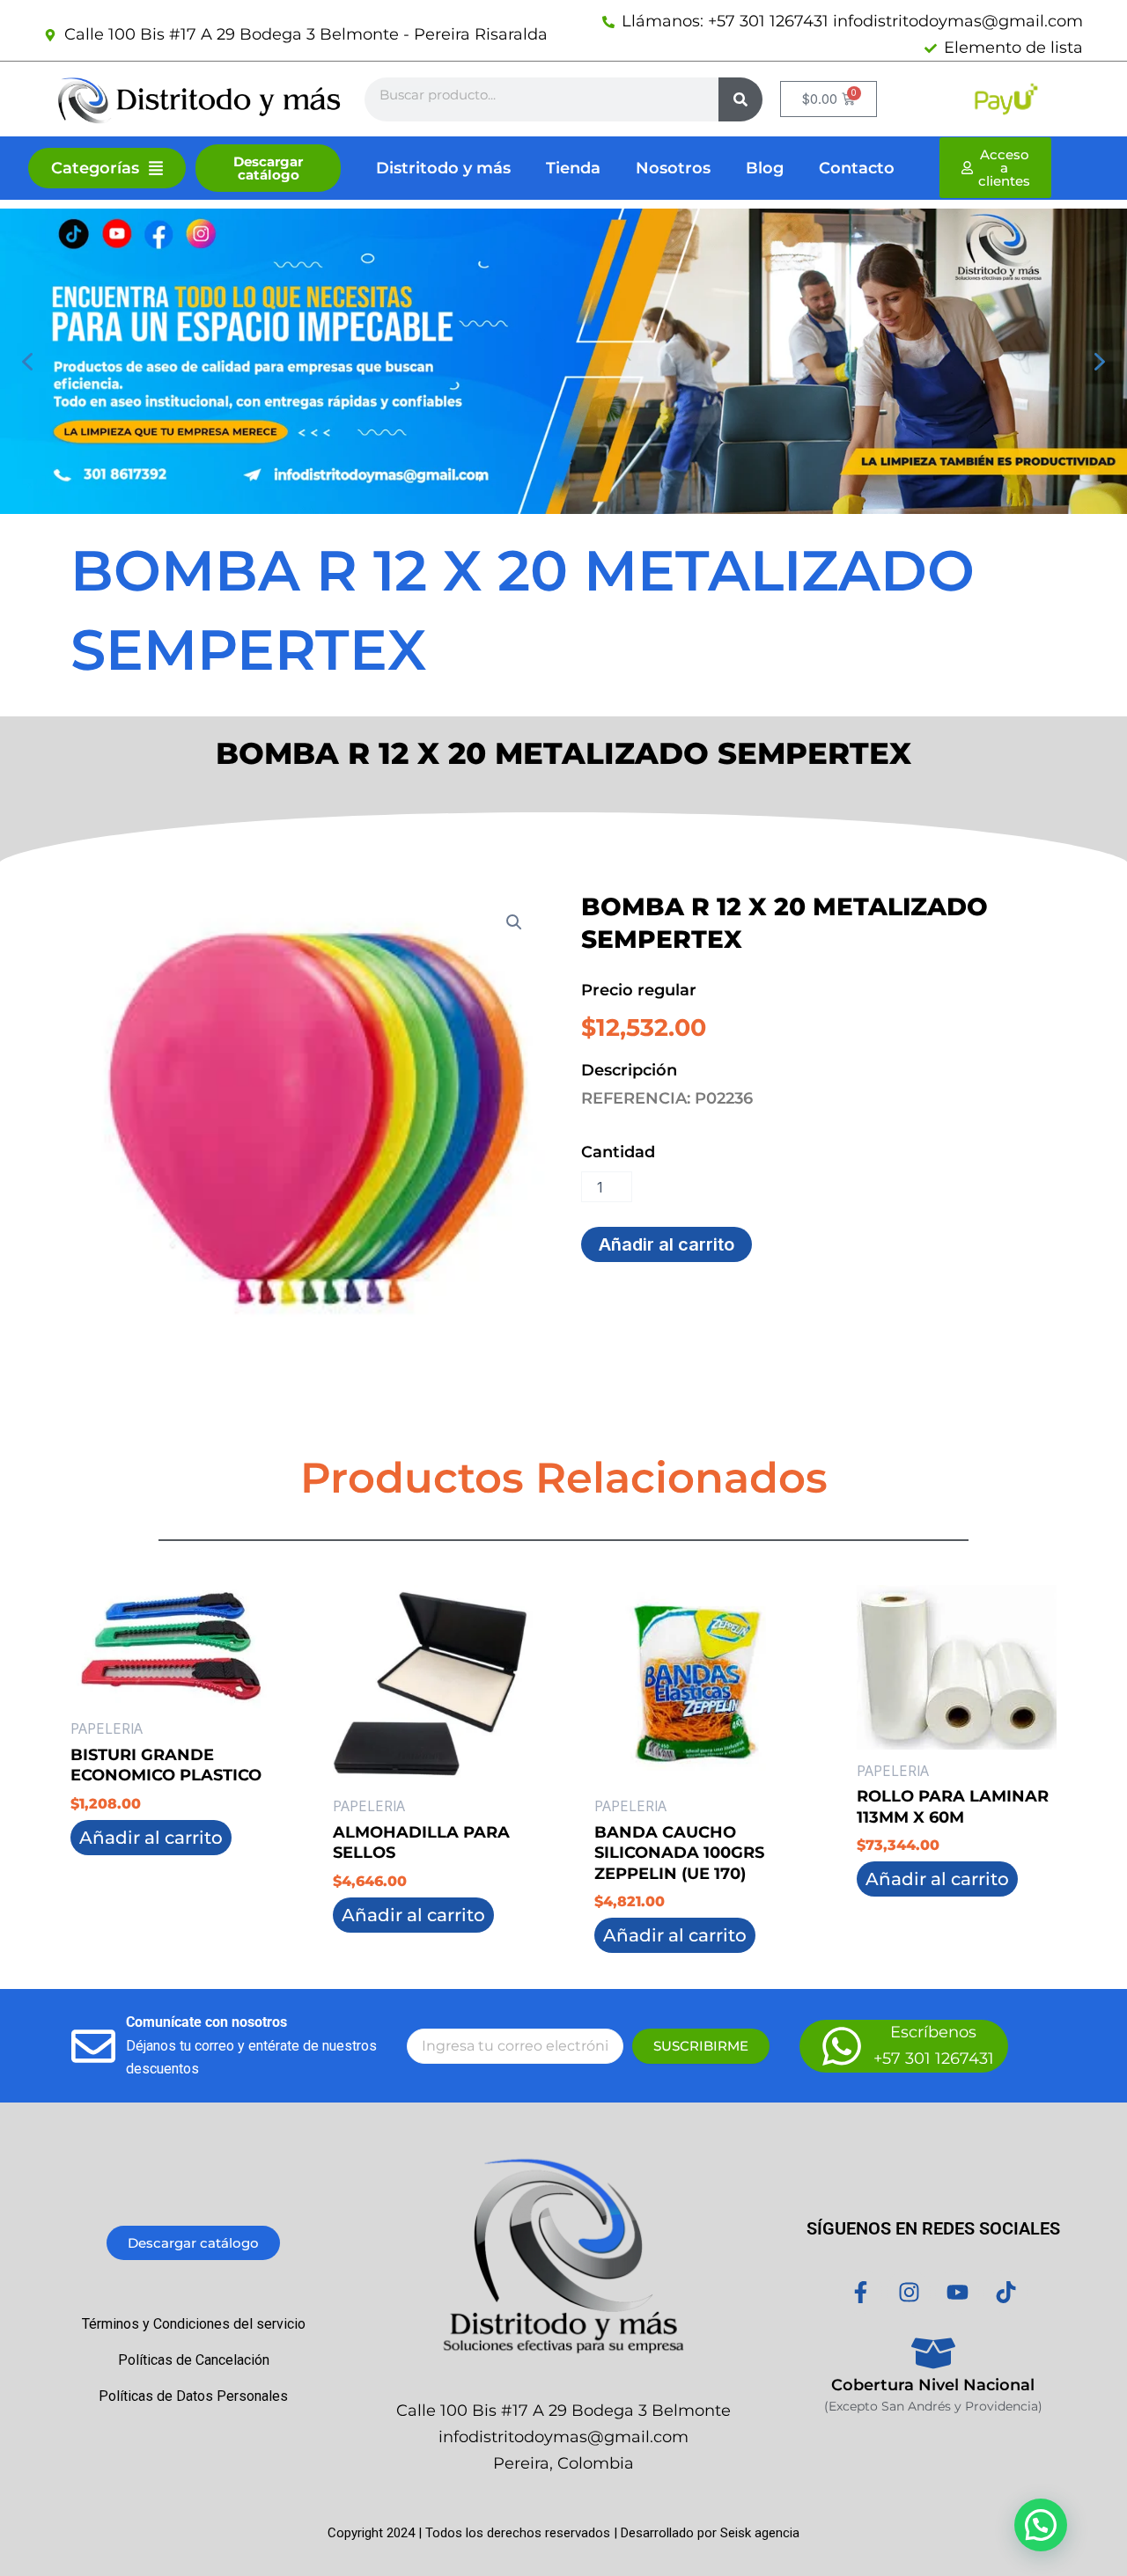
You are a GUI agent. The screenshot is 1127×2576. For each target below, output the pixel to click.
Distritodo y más (443, 168)
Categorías (95, 168)
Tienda (573, 168)
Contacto (857, 168)
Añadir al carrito (667, 1244)
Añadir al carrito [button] (151, 1838)
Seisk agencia (760, 2533)
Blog (765, 168)
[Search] (740, 99)
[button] (27, 362)
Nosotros (673, 168)
